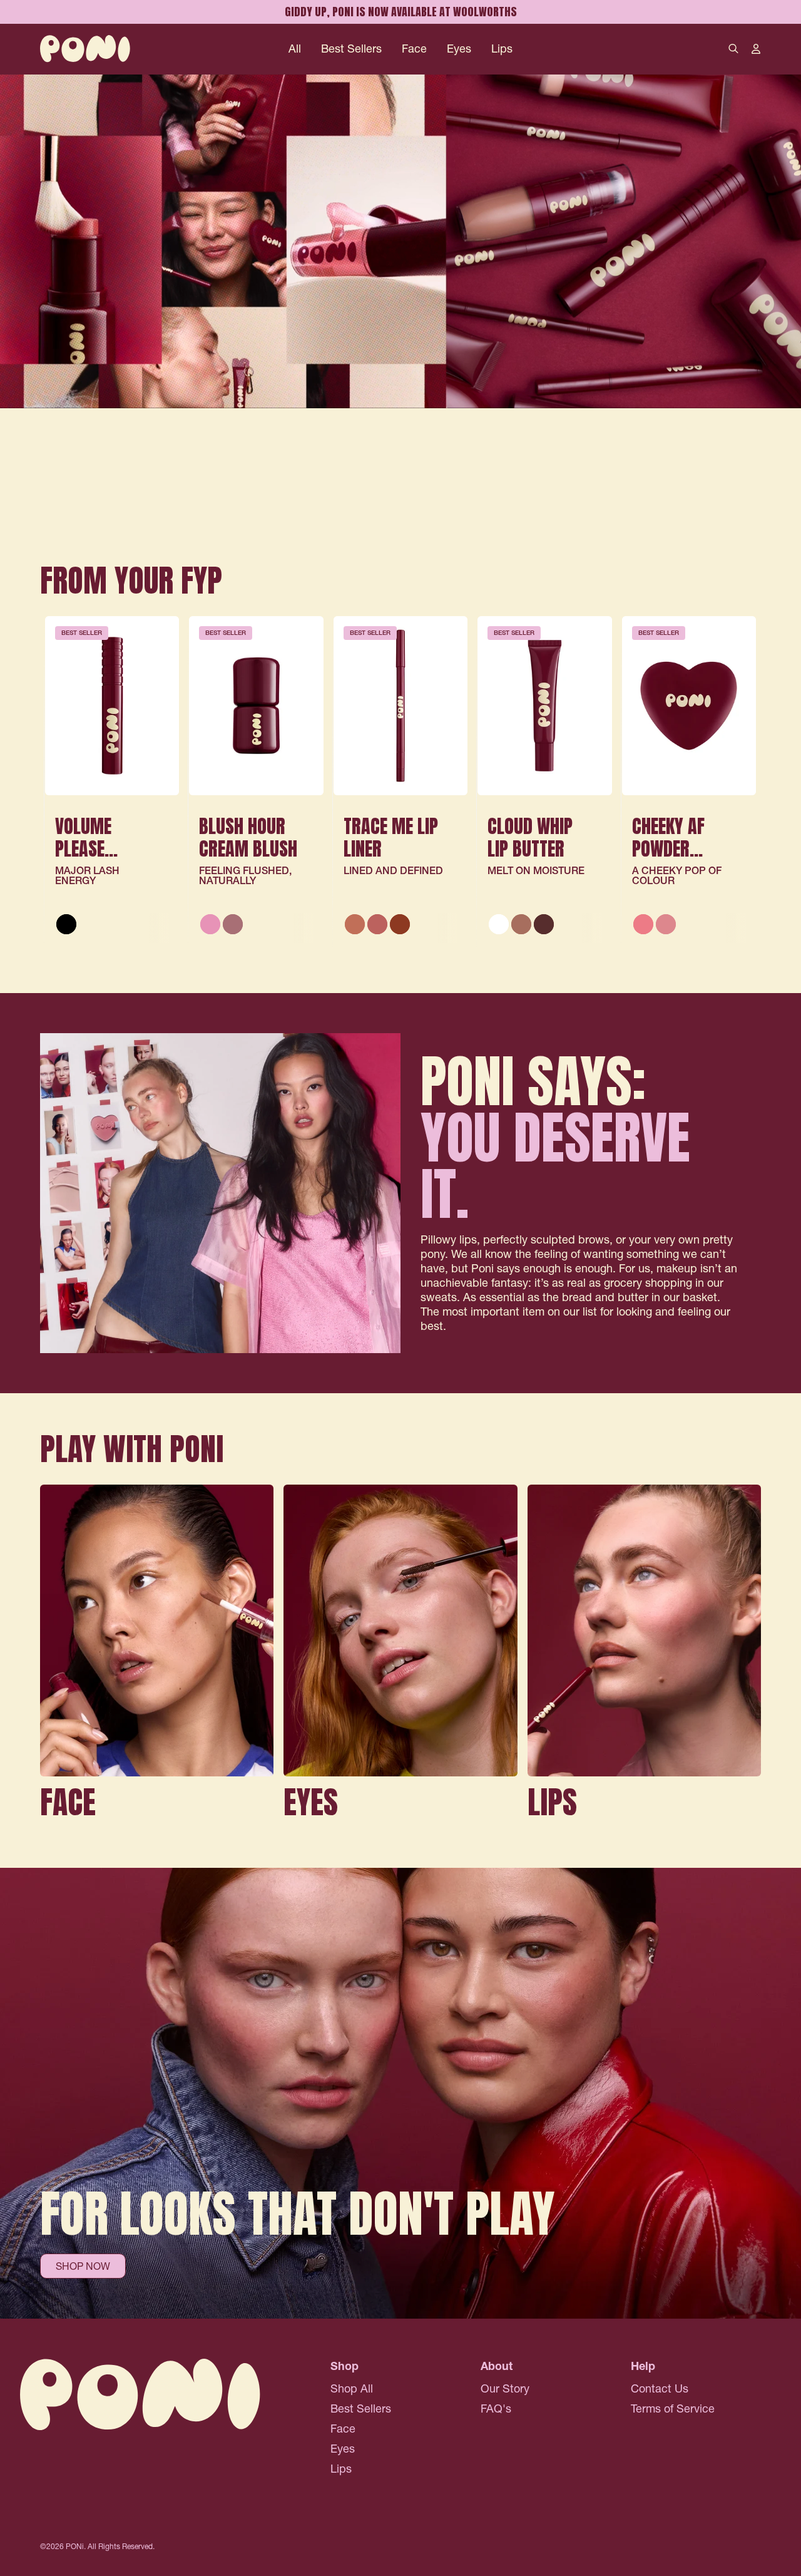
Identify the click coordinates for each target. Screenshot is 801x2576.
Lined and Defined (393, 870)
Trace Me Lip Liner (391, 837)
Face (414, 49)
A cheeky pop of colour (677, 875)
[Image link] (400, 299)
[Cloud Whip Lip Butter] (544, 706)
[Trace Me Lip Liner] (400, 706)
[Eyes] (400, 1656)
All (295, 49)
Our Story (505, 2388)
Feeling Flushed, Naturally (245, 875)
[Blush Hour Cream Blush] (256, 706)
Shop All (352, 2388)
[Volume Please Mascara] (112, 706)
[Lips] (644, 1656)
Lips (502, 49)
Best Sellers (351, 49)
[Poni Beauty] (85, 49)
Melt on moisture (536, 870)
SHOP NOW (83, 2266)
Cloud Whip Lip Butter (530, 837)
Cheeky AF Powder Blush (668, 849)
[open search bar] (733, 49)
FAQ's (496, 2409)
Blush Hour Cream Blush (248, 837)
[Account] (756, 49)
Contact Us (660, 2388)
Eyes (459, 49)
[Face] (157, 1656)
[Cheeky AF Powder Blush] (689, 706)
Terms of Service (673, 2409)
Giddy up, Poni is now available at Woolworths (401, 12)
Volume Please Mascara (90, 849)
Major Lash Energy (87, 875)
